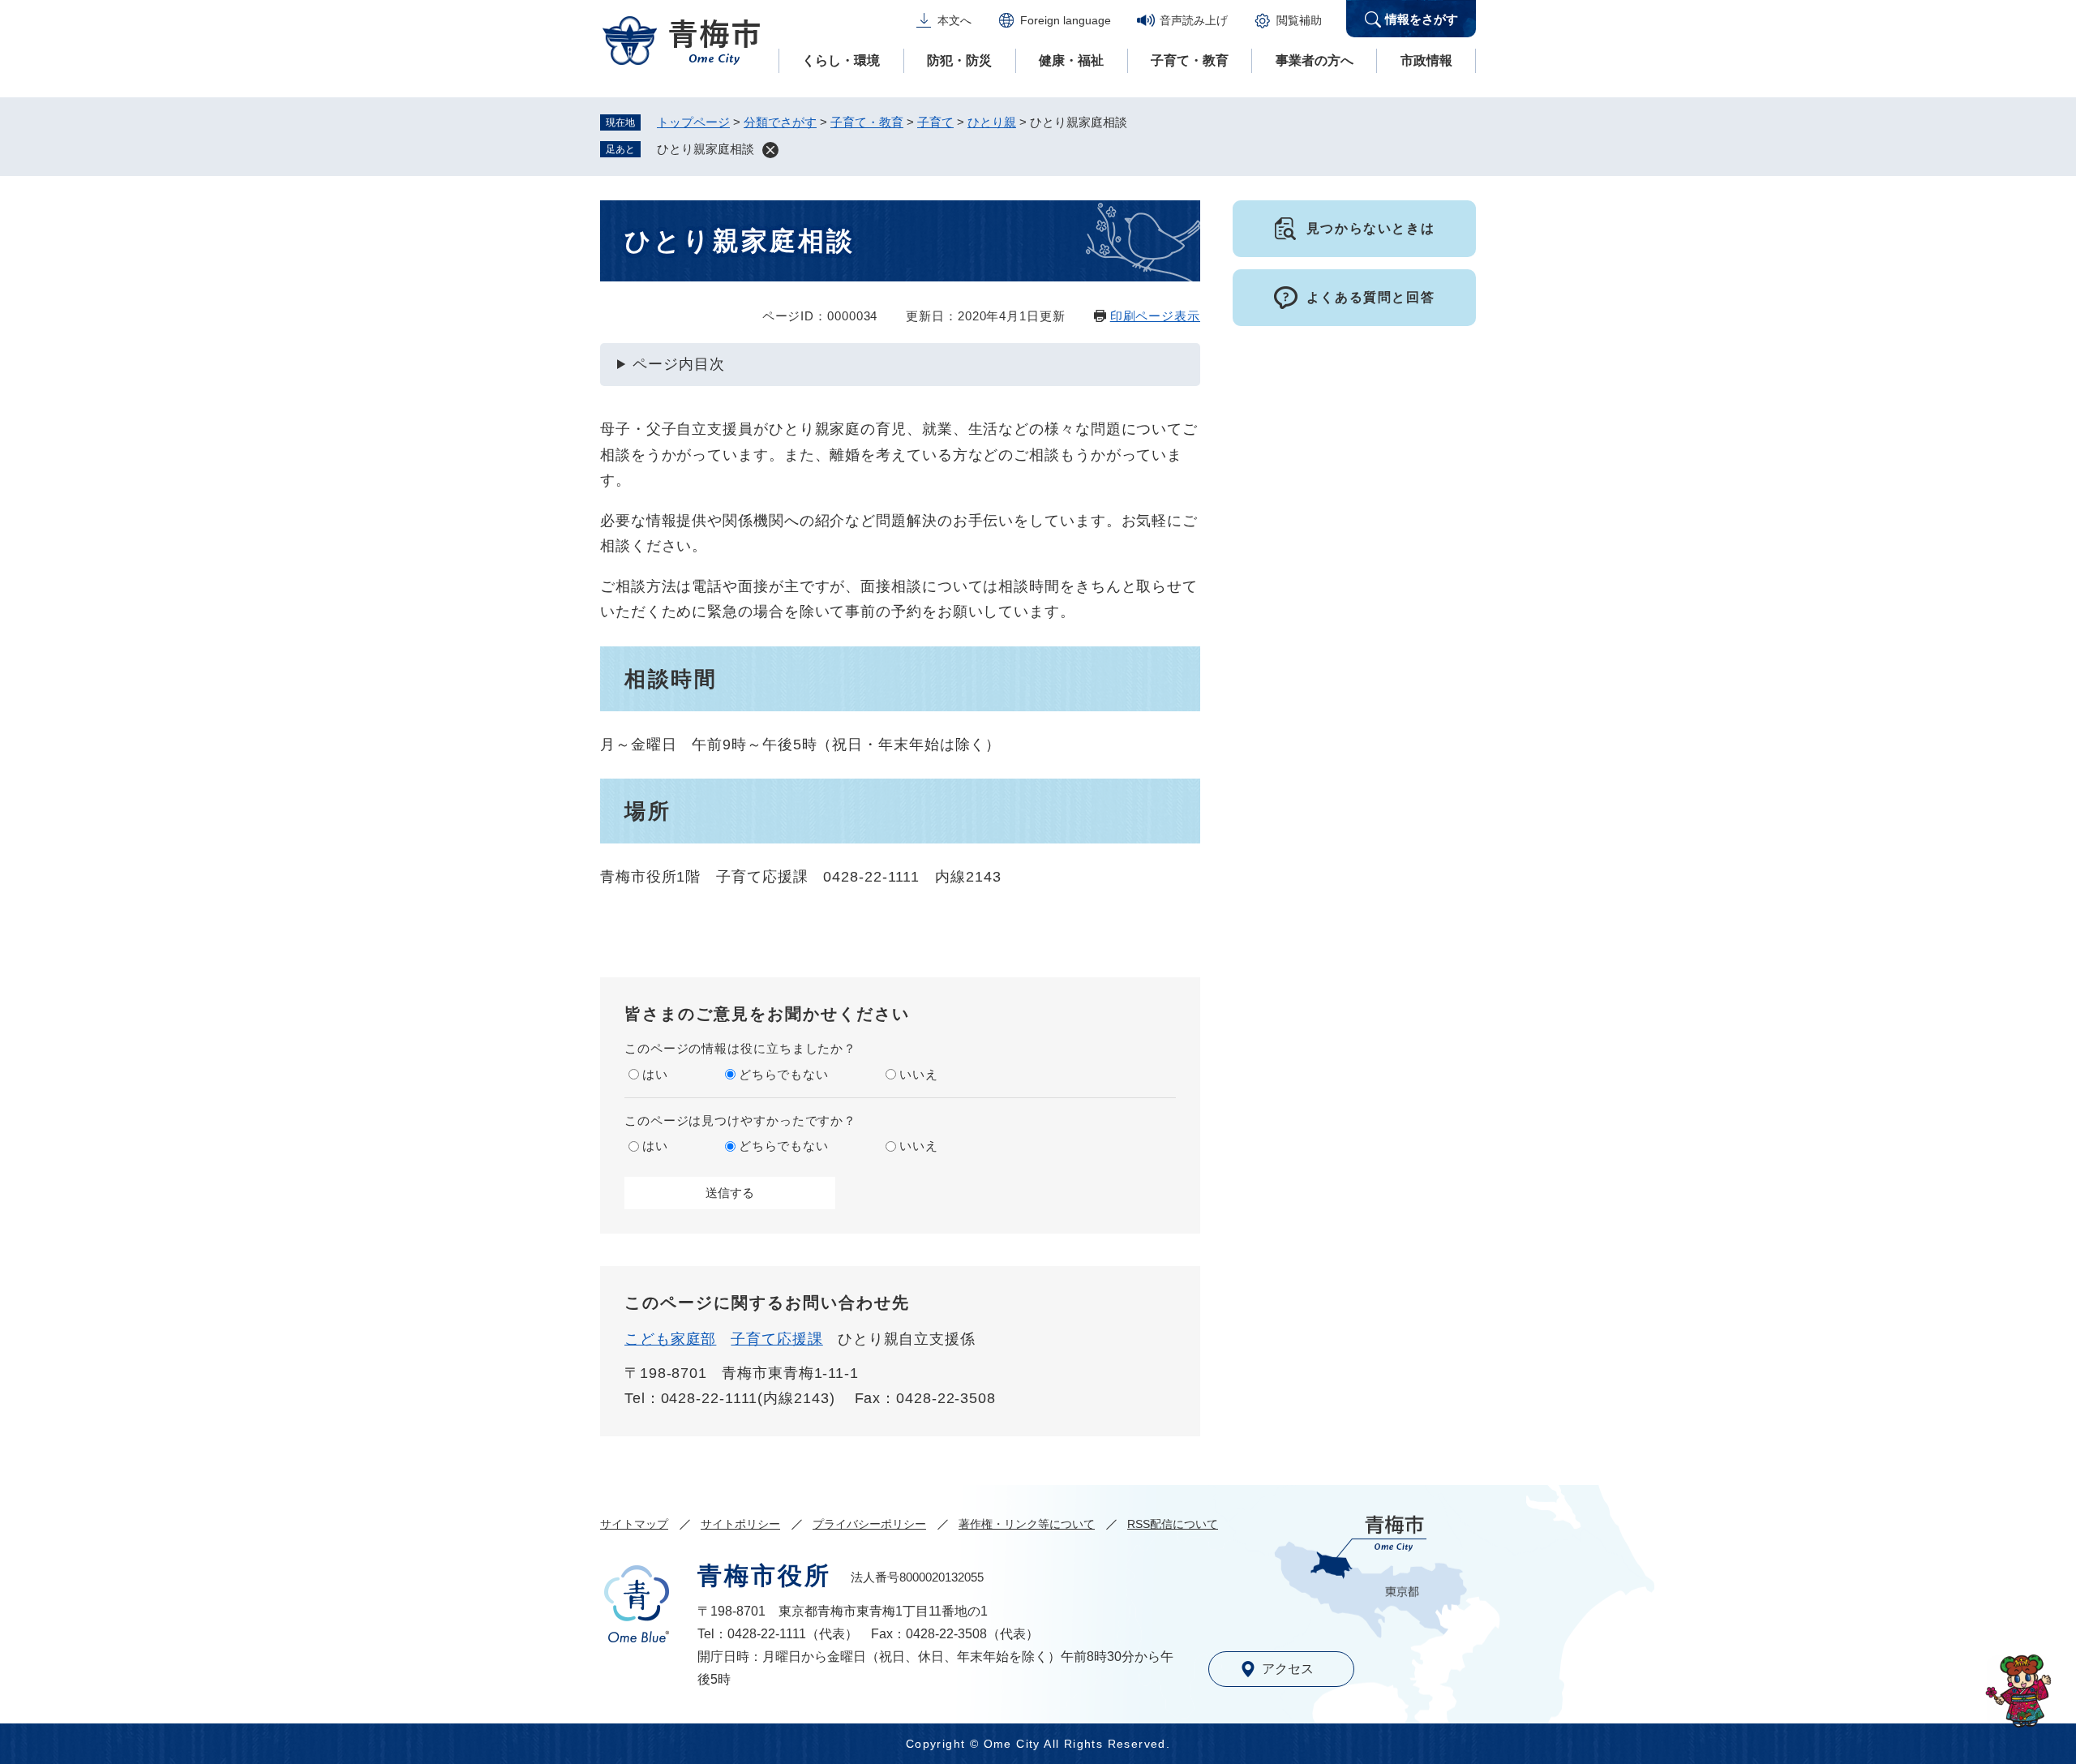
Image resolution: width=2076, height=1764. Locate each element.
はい (655, 1074)
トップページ (693, 122)
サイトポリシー (740, 1524)
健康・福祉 (1071, 60)
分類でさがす (780, 122)
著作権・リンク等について (1027, 1524)
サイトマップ (634, 1524)
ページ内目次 (678, 364)
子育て (935, 122)
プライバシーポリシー (869, 1524)
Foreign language (1066, 20)
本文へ (954, 20)
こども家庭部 (670, 1339)
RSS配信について (1173, 1524)
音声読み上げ (1194, 20)
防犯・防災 (959, 60)
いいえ (919, 1074)
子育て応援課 (776, 1339)
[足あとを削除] (770, 150)
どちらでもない (784, 1074)
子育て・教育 (1190, 60)
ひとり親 (992, 122)
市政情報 (1426, 60)
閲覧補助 (1299, 20)
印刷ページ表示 (1155, 316)
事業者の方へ (1315, 60)
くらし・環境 (841, 60)
